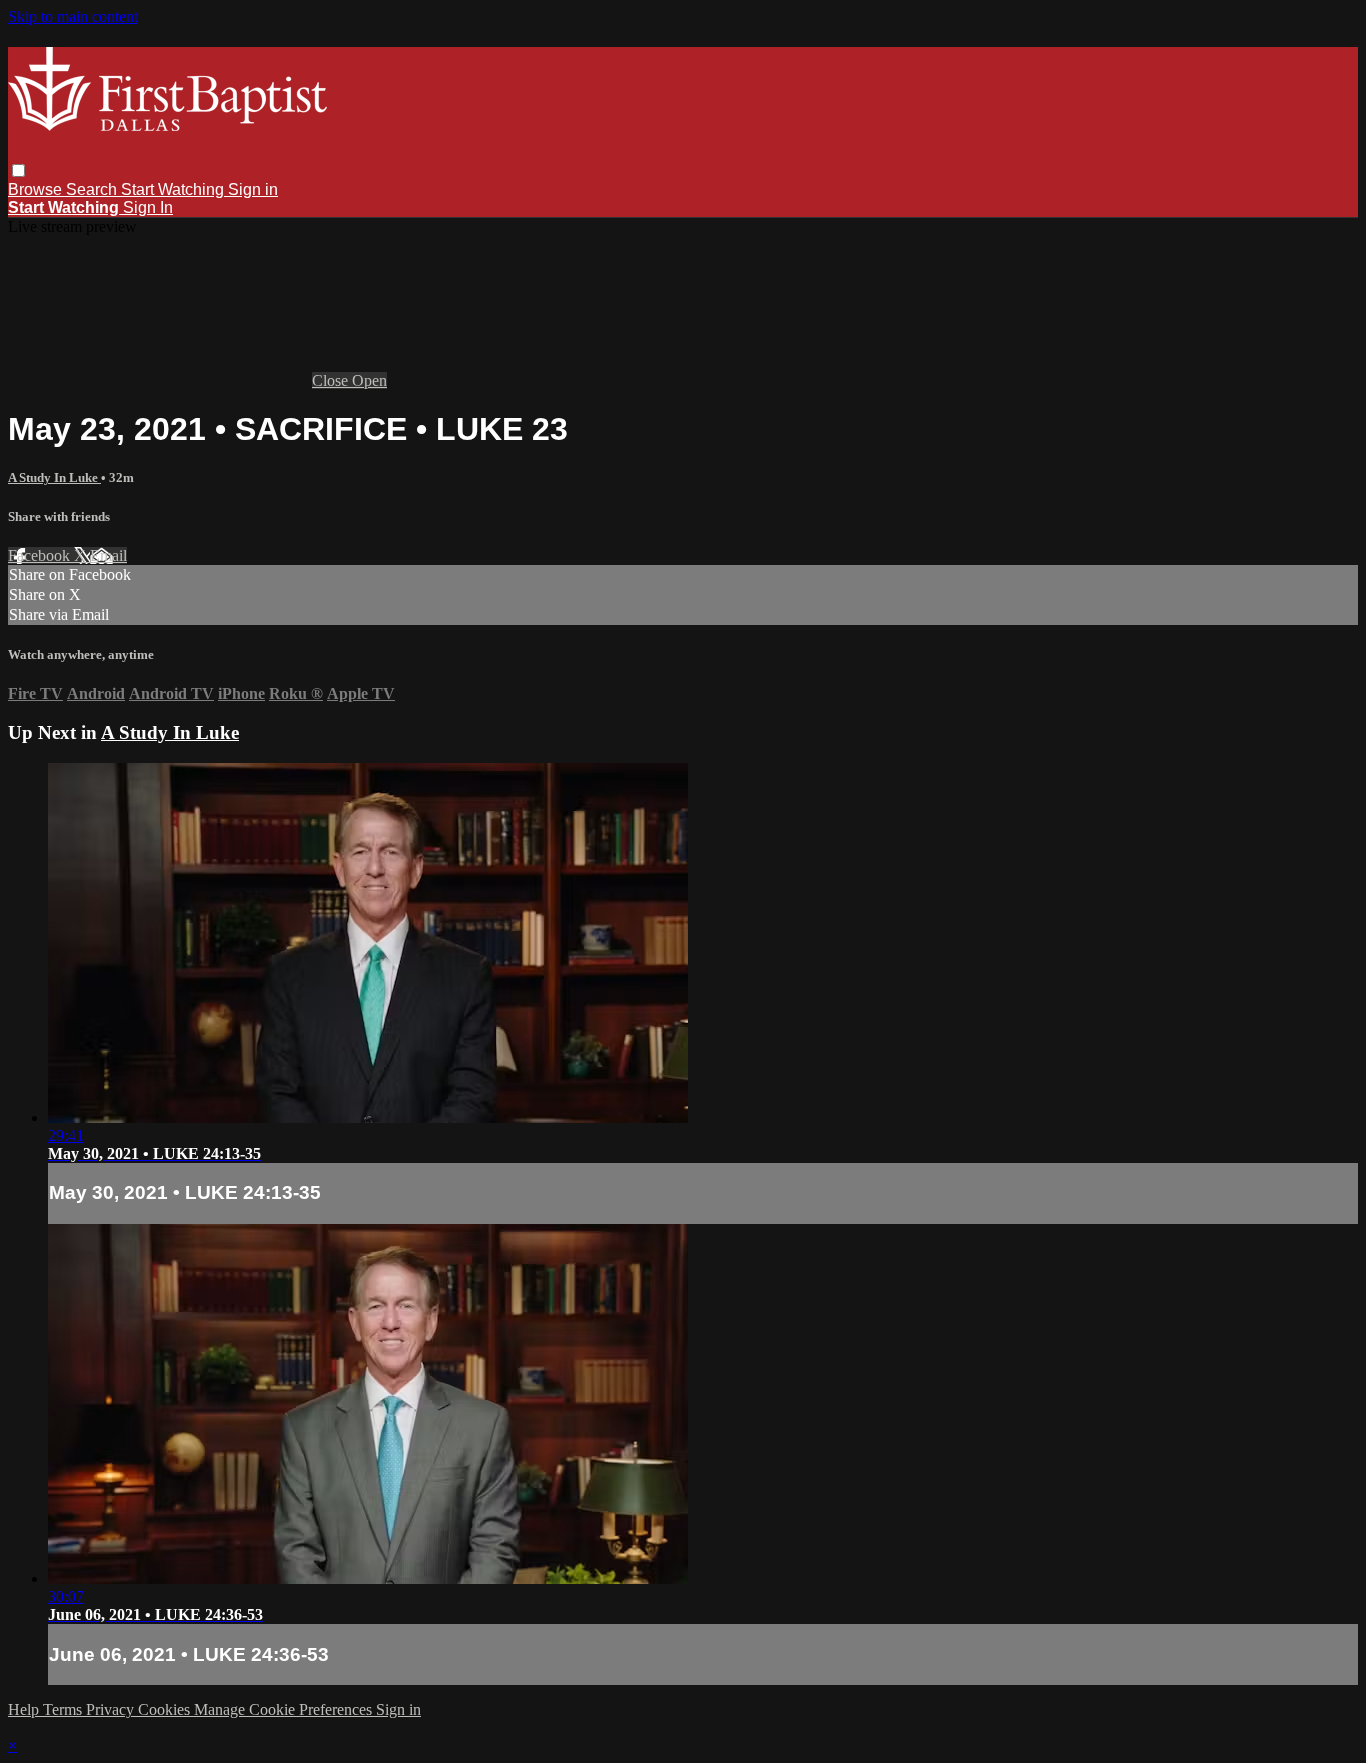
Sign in (253, 189)
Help (25, 1709)
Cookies (166, 1709)
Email (108, 555)
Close (332, 380)
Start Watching (174, 189)
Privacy (112, 1709)
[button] (18, 170)
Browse (37, 189)
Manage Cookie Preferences (285, 1709)
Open (369, 380)
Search (93, 189)
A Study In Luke (54, 477)
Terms (64, 1709)
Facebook (41, 555)
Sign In (148, 207)
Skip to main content (73, 16)
